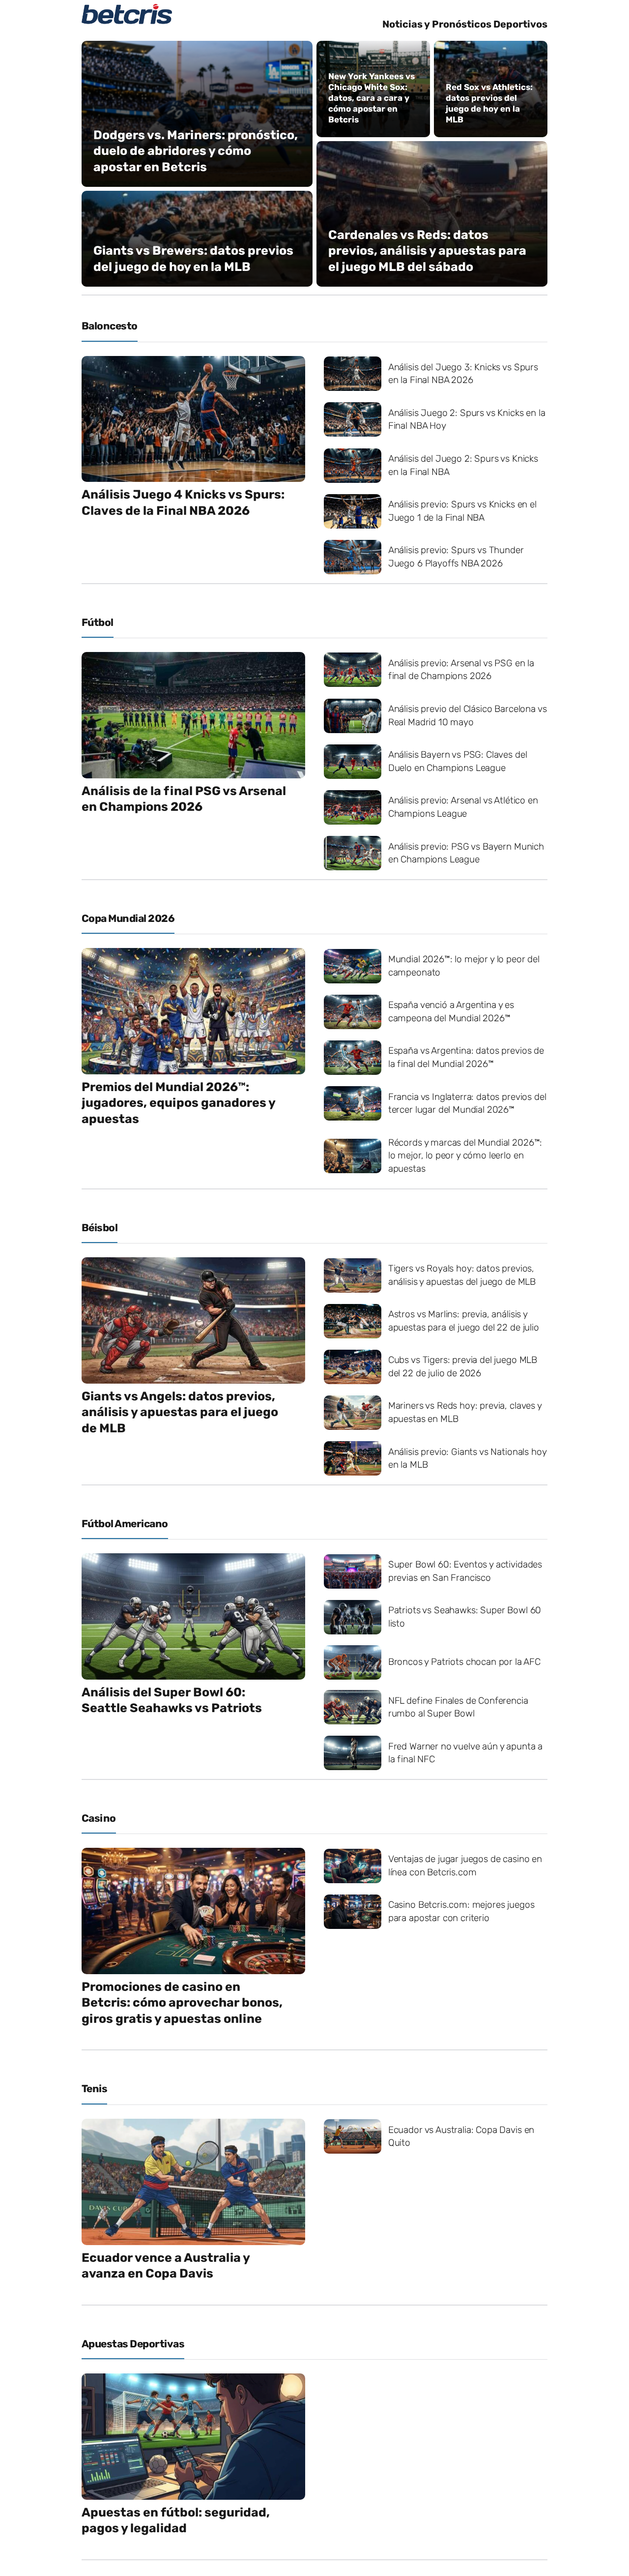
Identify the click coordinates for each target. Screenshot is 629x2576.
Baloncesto (110, 326)
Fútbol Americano (125, 1524)
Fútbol (98, 622)
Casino (99, 1818)
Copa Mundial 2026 (128, 918)
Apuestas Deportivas (133, 2344)
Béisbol (100, 1228)
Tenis (94, 2088)
